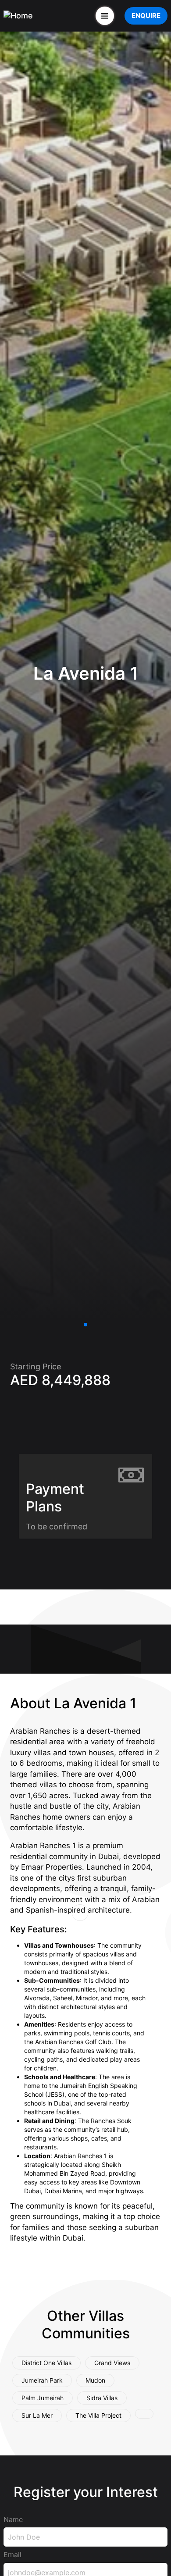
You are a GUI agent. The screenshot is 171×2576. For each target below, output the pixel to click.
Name (13, 2519)
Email (12, 2555)
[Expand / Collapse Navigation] (105, 16)
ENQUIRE (146, 16)
